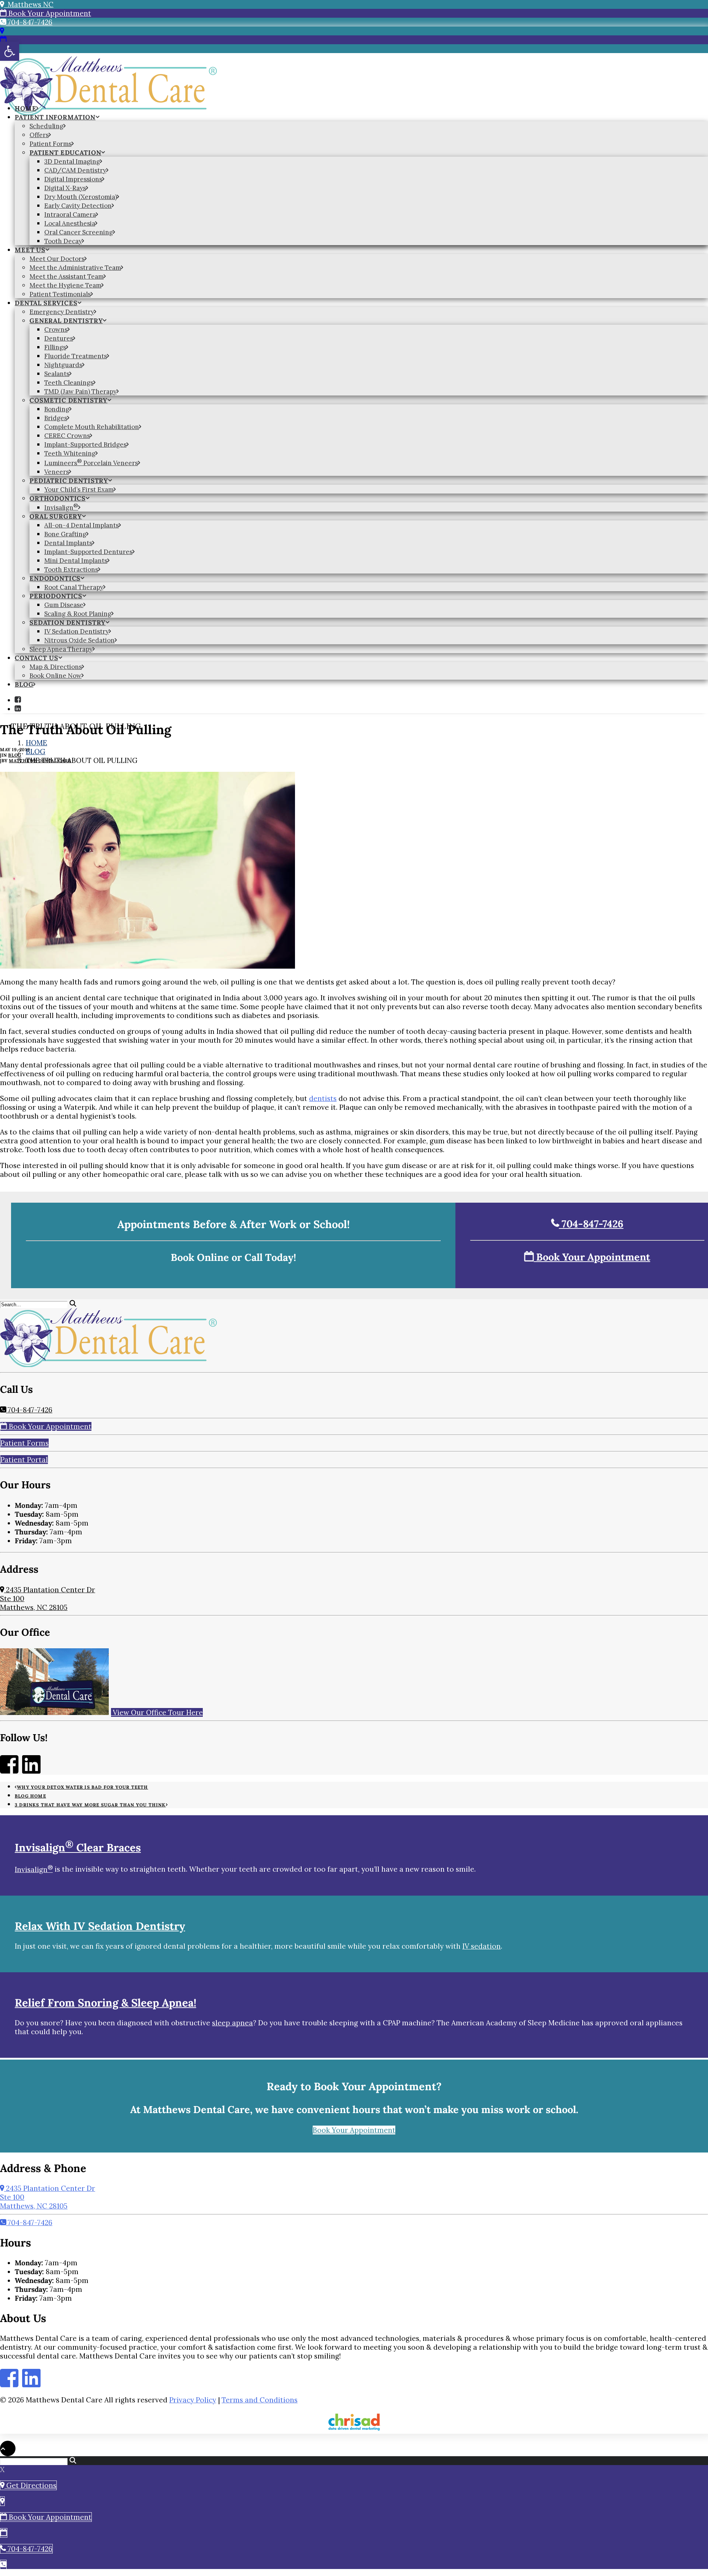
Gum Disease (64, 605)
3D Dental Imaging (72, 161)
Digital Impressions (73, 179)
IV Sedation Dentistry (77, 631)
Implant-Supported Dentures (88, 552)
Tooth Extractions (71, 569)
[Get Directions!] (2, 31)
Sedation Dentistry (67, 623)
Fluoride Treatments (76, 356)
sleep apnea (232, 2023)
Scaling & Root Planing (78, 614)
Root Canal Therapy (74, 587)
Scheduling (46, 126)
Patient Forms (51, 144)
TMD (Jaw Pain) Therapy (80, 391)
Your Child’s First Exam (79, 489)
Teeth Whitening (70, 453)
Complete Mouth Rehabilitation (92, 427)
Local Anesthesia (70, 223)
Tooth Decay (63, 241)
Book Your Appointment (49, 13)
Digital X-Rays (65, 188)
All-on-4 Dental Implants (81, 525)
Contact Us (37, 658)
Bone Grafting (65, 534)
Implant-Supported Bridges (85, 445)
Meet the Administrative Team (75, 268)
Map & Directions (56, 667)
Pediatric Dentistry (69, 481)
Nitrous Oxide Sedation (79, 640)
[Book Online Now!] (3, 40)
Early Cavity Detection (78, 206)
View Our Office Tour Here (157, 1712)
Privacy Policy (193, 2400)
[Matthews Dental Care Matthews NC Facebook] (9, 1770)
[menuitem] (361, 108)
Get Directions (30, 2485)
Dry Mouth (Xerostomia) (81, 197)
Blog (24, 684)
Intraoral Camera (70, 215)
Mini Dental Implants (76, 561)
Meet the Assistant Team (67, 276)
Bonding (57, 409)
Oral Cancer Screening (79, 232)
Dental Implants (68, 543)
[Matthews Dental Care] (354, 75)
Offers (39, 135)
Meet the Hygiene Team (65, 285)
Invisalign (61, 508)
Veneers (57, 472)
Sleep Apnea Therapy (61, 649)
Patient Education (65, 153)
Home (25, 108)
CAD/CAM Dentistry (75, 170)
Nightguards (63, 365)
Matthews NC (29, 4)
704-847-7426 (29, 22)
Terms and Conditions (260, 2400)
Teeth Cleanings (69, 383)
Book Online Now (55, 676)
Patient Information (55, 117)
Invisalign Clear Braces (78, 1848)
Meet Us (30, 250)
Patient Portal (24, 1460)
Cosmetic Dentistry (68, 400)
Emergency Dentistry (62, 312)
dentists (323, 1098)
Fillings (55, 347)
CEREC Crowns (67, 436)
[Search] (38, 1304)
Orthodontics (58, 498)
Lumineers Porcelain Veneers (91, 463)
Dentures (59, 338)
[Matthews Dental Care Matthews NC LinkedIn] (31, 1770)
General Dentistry (66, 321)
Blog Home (30, 1796)
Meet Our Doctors (57, 259)
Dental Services (46, 303)
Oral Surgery (56, 516)
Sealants (57, 374)
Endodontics (55, 578)
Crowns (56, 330)
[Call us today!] (3, 2565)
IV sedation (482, 1946)
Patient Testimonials (60, 294)
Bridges (56, 418)
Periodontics (56, 596)
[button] (18, 700)
